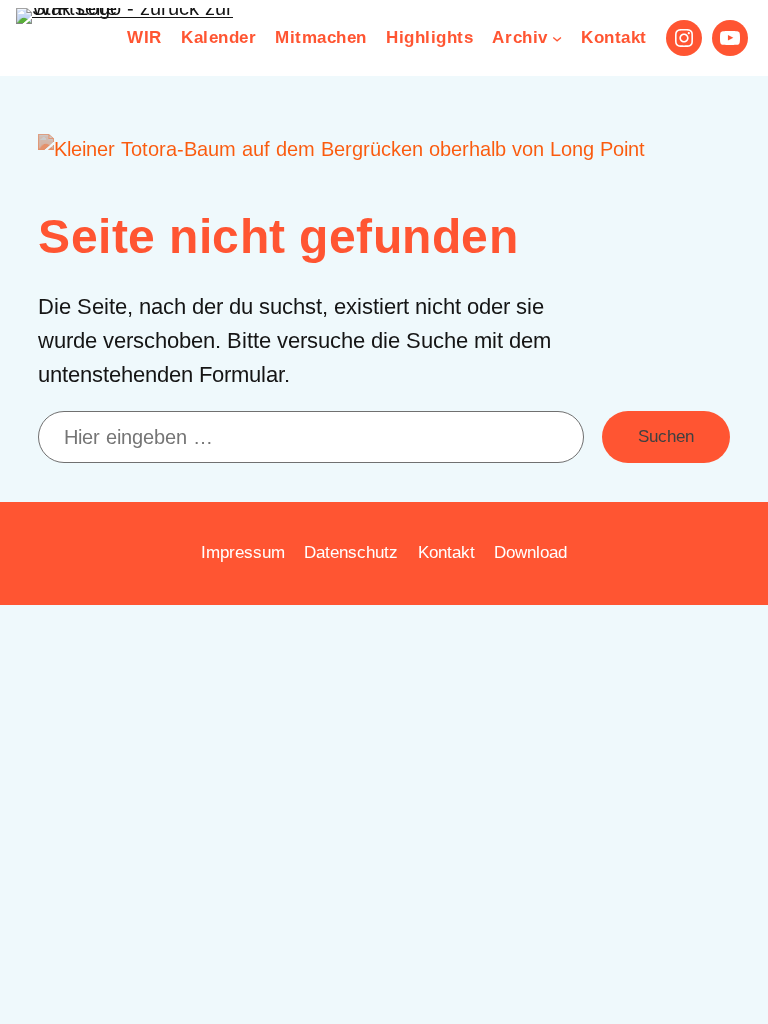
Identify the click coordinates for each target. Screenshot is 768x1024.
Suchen (666, 436)
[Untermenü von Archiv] (557, 38)
